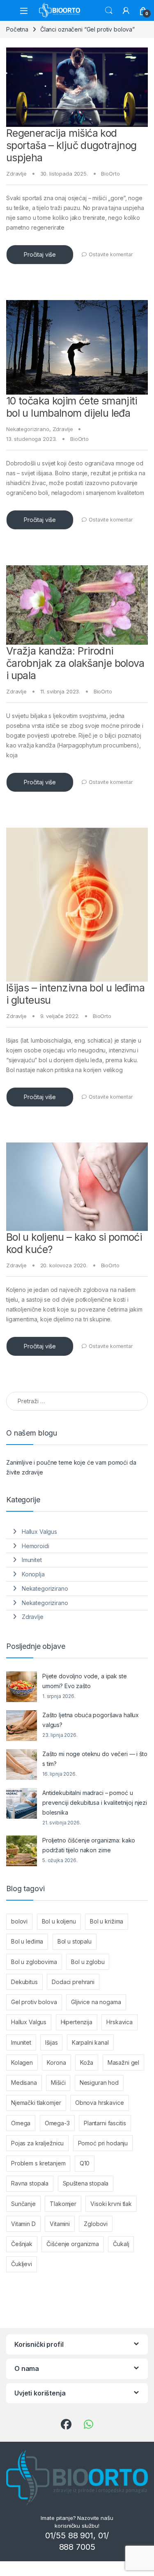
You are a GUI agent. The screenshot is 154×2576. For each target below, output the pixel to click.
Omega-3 (57, 2123)
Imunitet (32, 1560)
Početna (17, 29)
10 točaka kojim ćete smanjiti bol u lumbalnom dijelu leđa (72, 407)
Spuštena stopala (86, 2183)
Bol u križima (107, 1921)
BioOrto (110, 174)
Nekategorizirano (28, 429)
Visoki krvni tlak (111, 2204)
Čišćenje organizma (72, 2244)
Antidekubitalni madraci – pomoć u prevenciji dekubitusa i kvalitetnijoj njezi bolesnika (95, 1803)
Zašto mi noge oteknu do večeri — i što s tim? (95, 1759)
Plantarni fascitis (105, 2123)
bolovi (19, 1921)
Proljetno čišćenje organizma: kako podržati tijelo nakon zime (89, 1845)
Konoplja (33, 1574)
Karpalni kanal (90, 2042)
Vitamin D (23, 2224)
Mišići (58, 2083)
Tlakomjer (63, 2204)
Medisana (24, 2083)
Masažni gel (123, 2062)
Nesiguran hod (99, 2083)
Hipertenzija (77, 2022)
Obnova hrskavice (100, 2103)
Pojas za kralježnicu (37, 2143)
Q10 (85, 2163)
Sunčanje (23, 2204)
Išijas (51, 2042)
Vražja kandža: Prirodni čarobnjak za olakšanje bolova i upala (75, 663)
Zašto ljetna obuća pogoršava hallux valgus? (91, 1720)
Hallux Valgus (39, 1532)
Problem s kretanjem (38, 2163)
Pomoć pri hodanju (103, 2143)
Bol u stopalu (75, 1941)
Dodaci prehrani (73, 1982)
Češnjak (22, 2244)
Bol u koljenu (59, 1921)
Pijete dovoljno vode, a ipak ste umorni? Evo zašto (85, 1681)
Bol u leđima (27, 1941)
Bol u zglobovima (34, 1962)
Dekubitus (24, 1982)
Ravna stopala (30, 2183)
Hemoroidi (36, 1546)
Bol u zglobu (88, 1962)
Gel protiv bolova (34, 2002)
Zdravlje (16, 174)
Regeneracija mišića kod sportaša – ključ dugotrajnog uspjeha (71, 145)
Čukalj (121, 2244)
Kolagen (22, 2062)
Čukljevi (22, 2264)
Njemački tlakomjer (36, 2103)
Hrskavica (120, 2022)
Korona (56, 2062)
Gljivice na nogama (96, 2002)
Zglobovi (96, 2224)
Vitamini (60, 2224)
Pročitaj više (40, 254)
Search (109, 11)
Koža (87, 2062)
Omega (21, 2123)
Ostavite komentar (111, 254)
